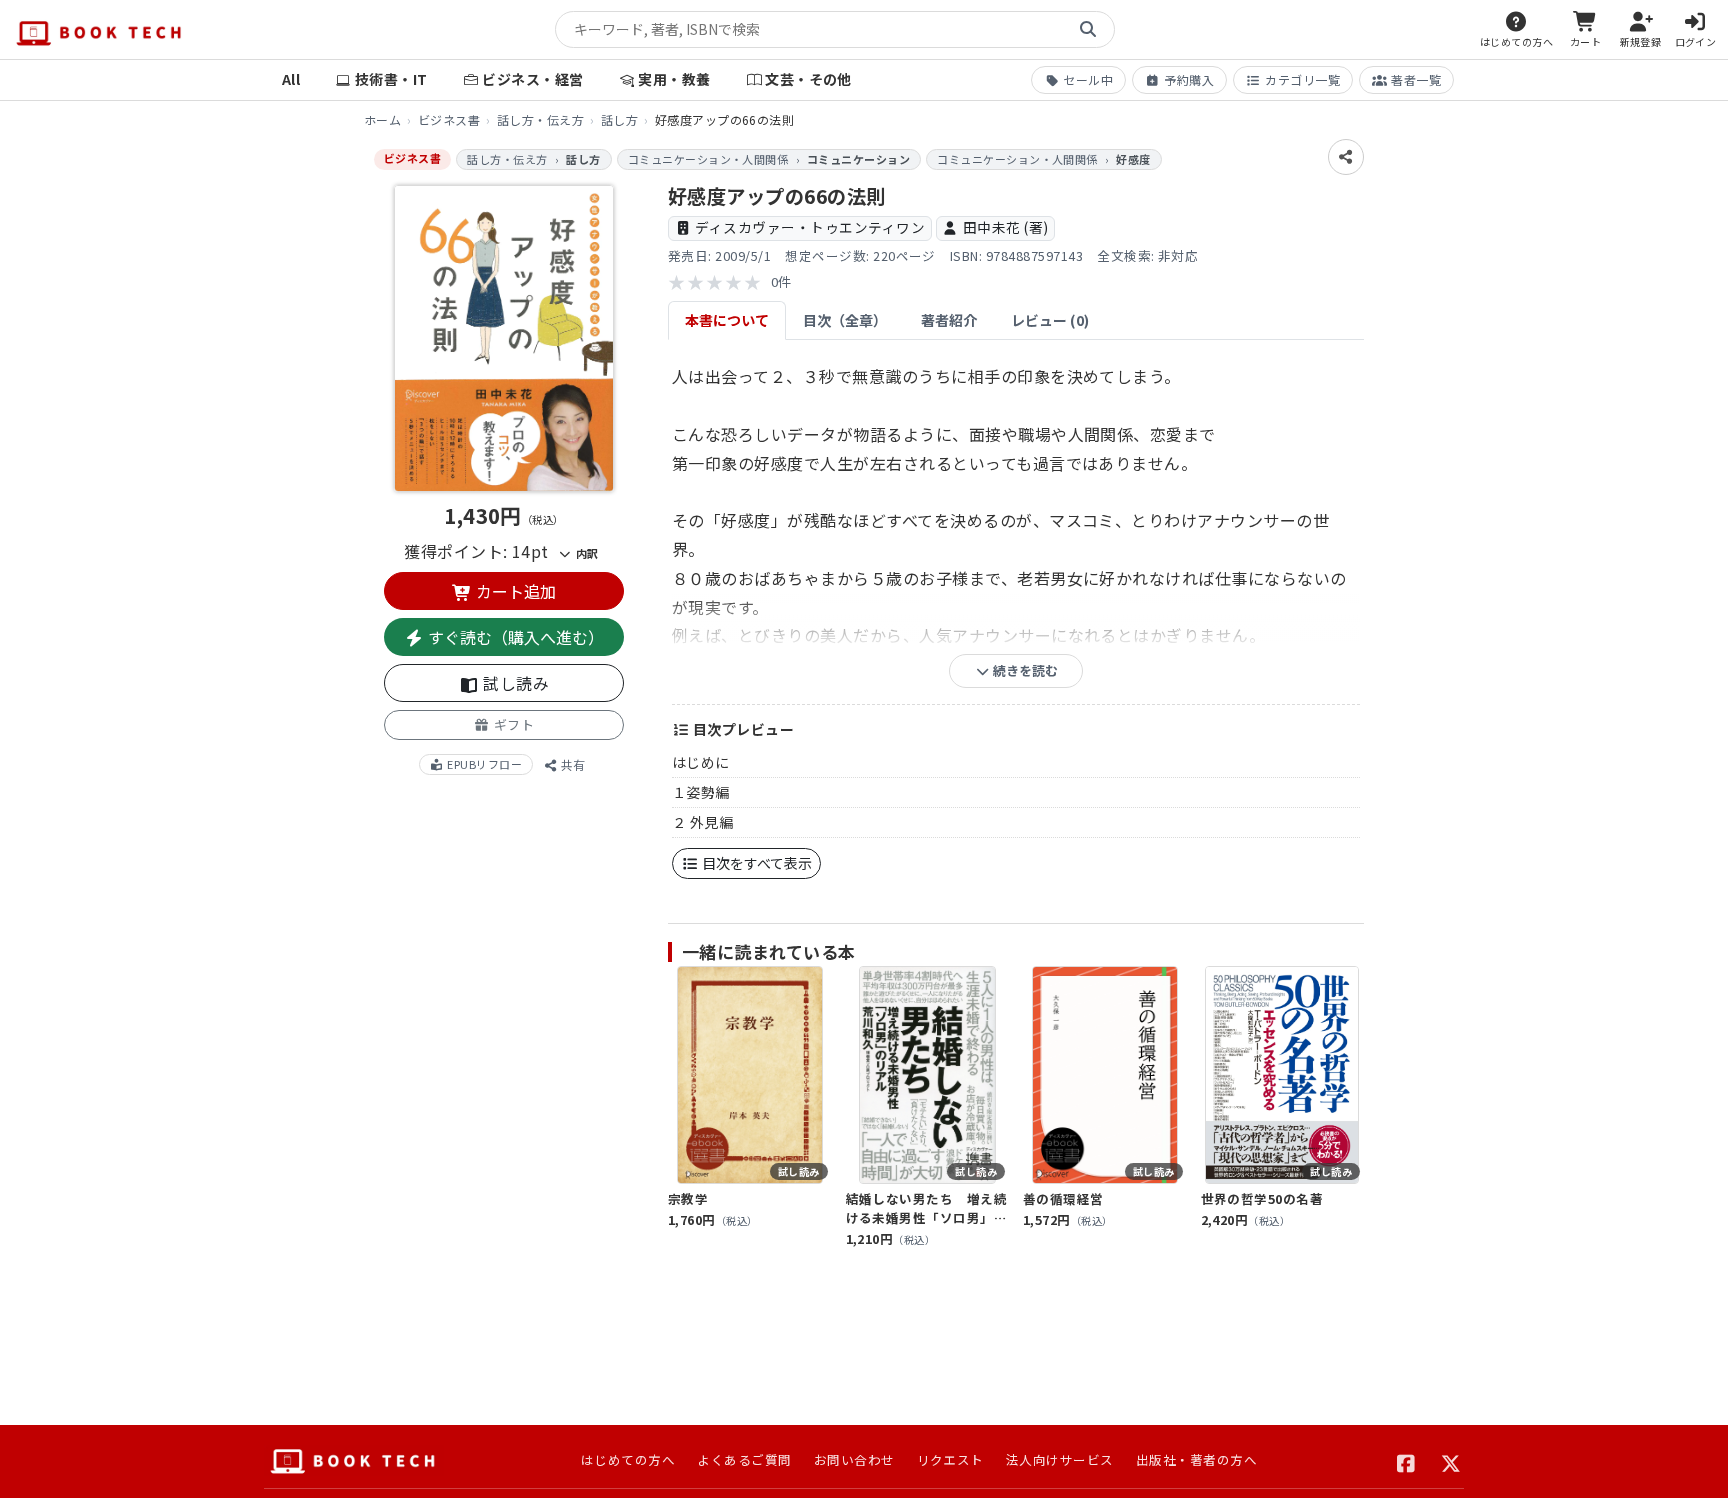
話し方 (619, 119)
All (291, 79)
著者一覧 (1416, 79)
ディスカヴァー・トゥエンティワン (810, 227)
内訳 (585, 553)
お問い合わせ (854, 1459)
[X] (1451, 1461)
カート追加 (514, 591)
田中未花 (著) (1006, 227)
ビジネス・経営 (532, 79)
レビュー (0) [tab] (1050, 320)
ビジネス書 (449, 119)
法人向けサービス (1060, 1459)
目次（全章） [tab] (845, 320)
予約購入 (1189, 79)
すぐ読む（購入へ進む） (514, 637)
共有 (571, 764)
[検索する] (1088, 30)
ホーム (382, 119)
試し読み (514, 683)
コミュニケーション (858, 159)
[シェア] (1346, 157)
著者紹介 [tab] (949, 320)
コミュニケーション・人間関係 (708, 159)
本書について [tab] (727, 320)
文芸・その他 (808, 79)
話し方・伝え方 (540, 119)
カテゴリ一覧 (1302, 79)
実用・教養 (674, 79)
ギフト (512, 724)
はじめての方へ (628, 1459)
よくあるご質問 (744, 1459)
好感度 (1133, 159)
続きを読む (1024, 670)
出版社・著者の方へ (1196, 1459)
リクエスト (950, 1459)
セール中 (1088, 79)
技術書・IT (391, 79)
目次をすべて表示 (755, 863)
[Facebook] (1406, 1461)
